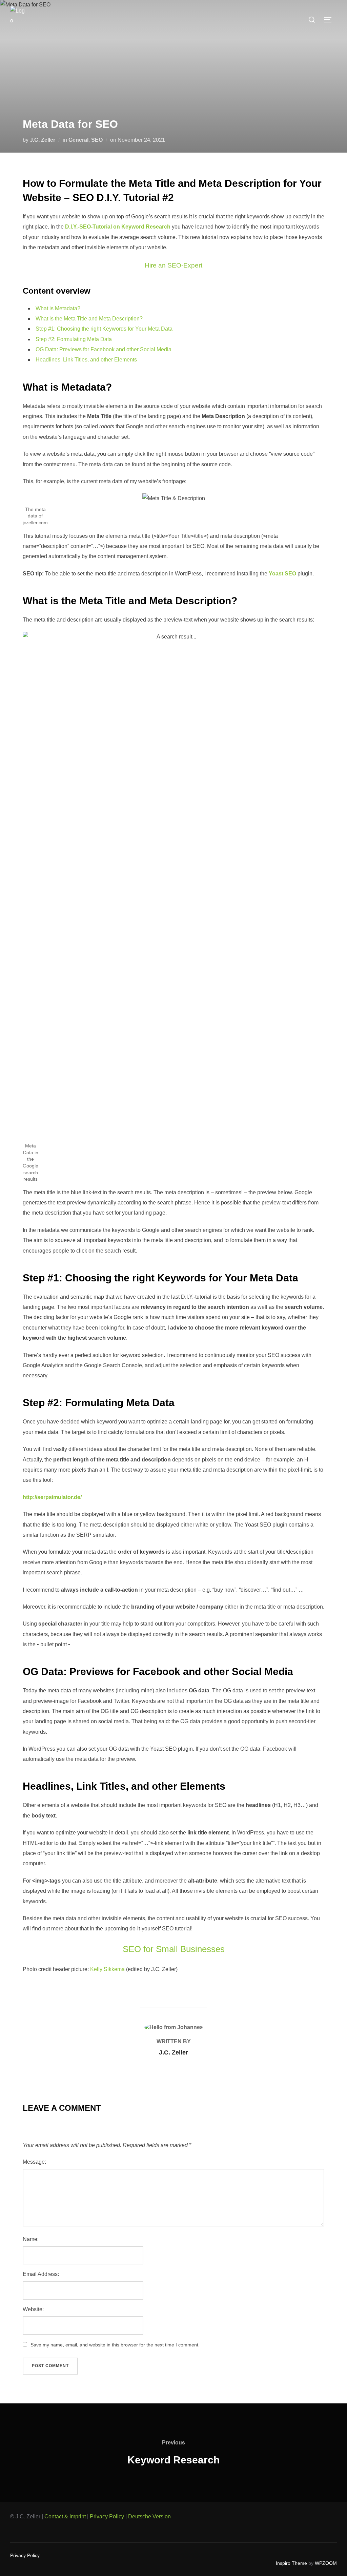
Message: (34, 2162)
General (78, 140)
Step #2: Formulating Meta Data (74, 339)
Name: (31, 2239)
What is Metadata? (58, 308)
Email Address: (41, 2274)
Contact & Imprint (65, 2516)
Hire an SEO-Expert (173, 265)
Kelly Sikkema (107, 1969)
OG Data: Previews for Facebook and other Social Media (104, 349)
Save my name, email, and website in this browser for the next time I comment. (115, 2345)
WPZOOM (326, 2563)
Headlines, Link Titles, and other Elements (86, 360)
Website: (33, 2309)
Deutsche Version (149, 2516)
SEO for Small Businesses (174, 1949)
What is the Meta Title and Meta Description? (89, 319)
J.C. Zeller (43, 140)
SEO (97, 140)
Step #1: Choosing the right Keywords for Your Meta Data (104, 329)
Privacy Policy (107, 2516)
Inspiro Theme (291, 2563)
